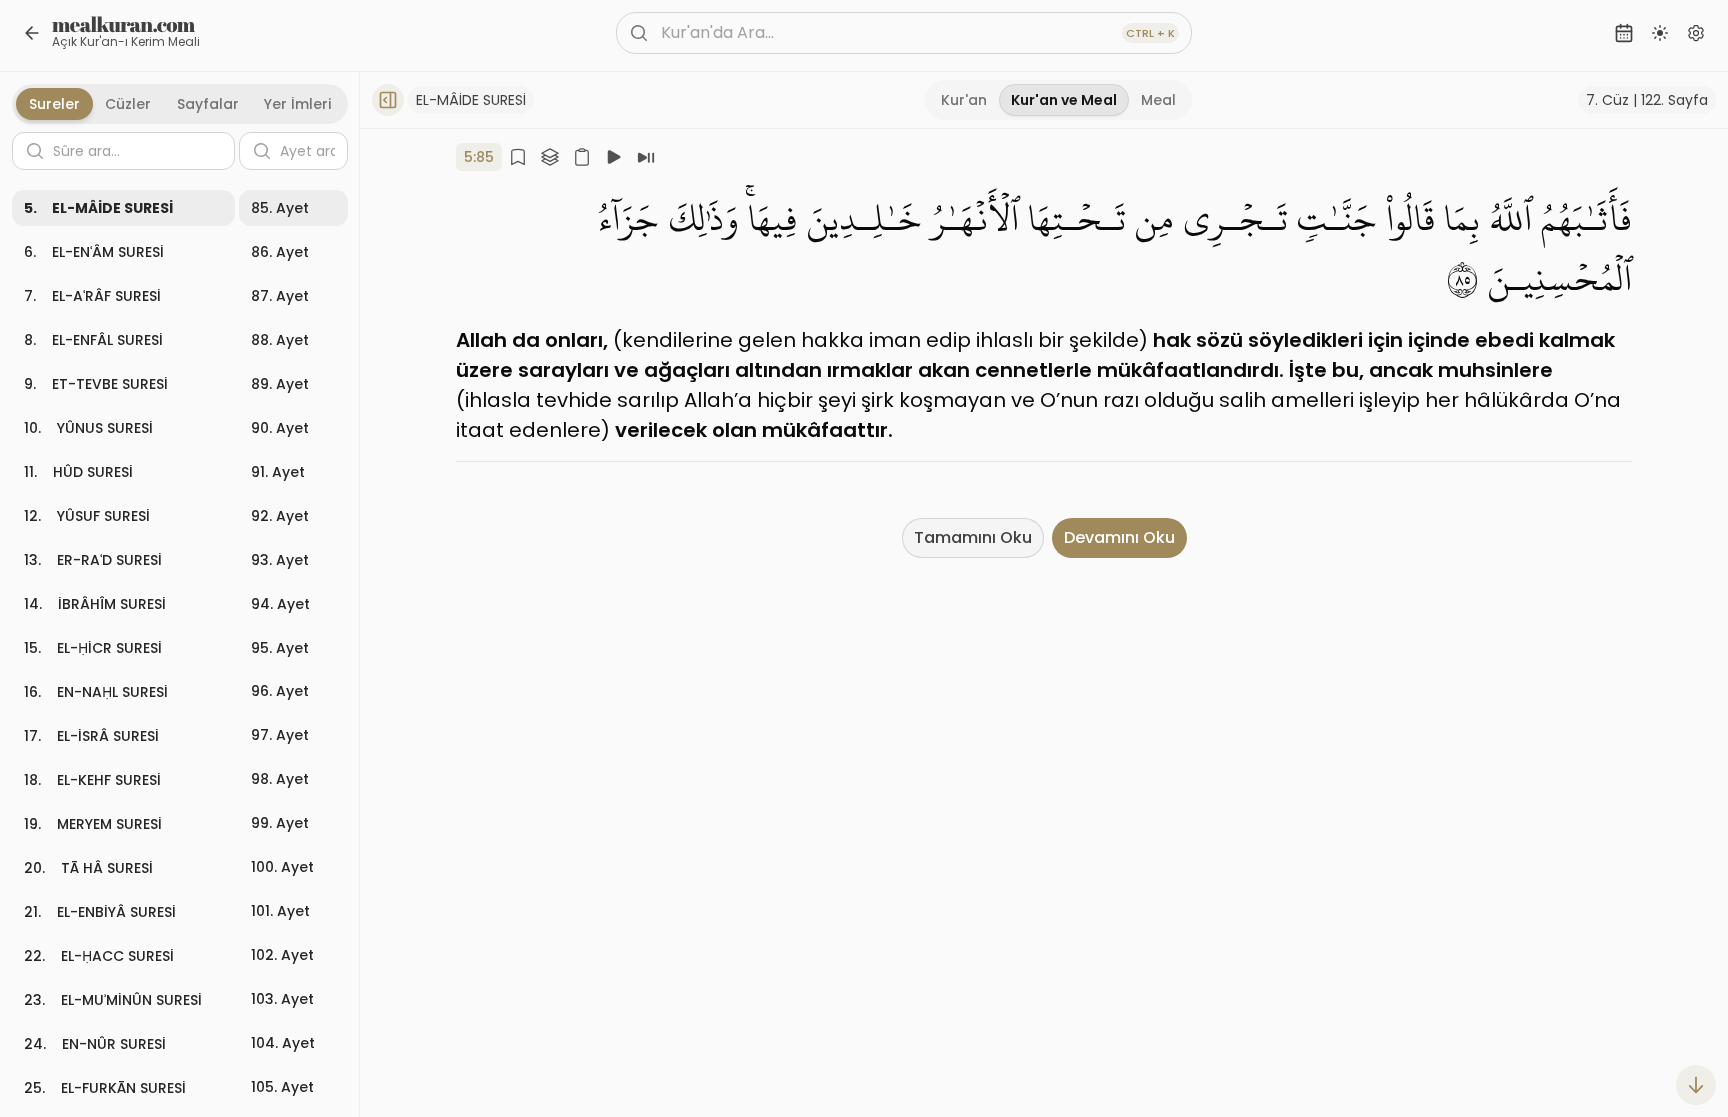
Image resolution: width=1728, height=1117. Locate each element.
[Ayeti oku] (646, 157)
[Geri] (32, 33)
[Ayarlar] (1696, 33)
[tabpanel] (180, 615)
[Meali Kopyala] (582, 157)
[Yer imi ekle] (518, 157)
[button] (123, 208)
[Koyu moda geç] (1660, 33)
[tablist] (1058, 100)
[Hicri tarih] (1624, 33)
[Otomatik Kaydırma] (1696, 1085)
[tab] (964, 100)
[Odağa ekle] (550, 157)
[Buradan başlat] (614, 157)
